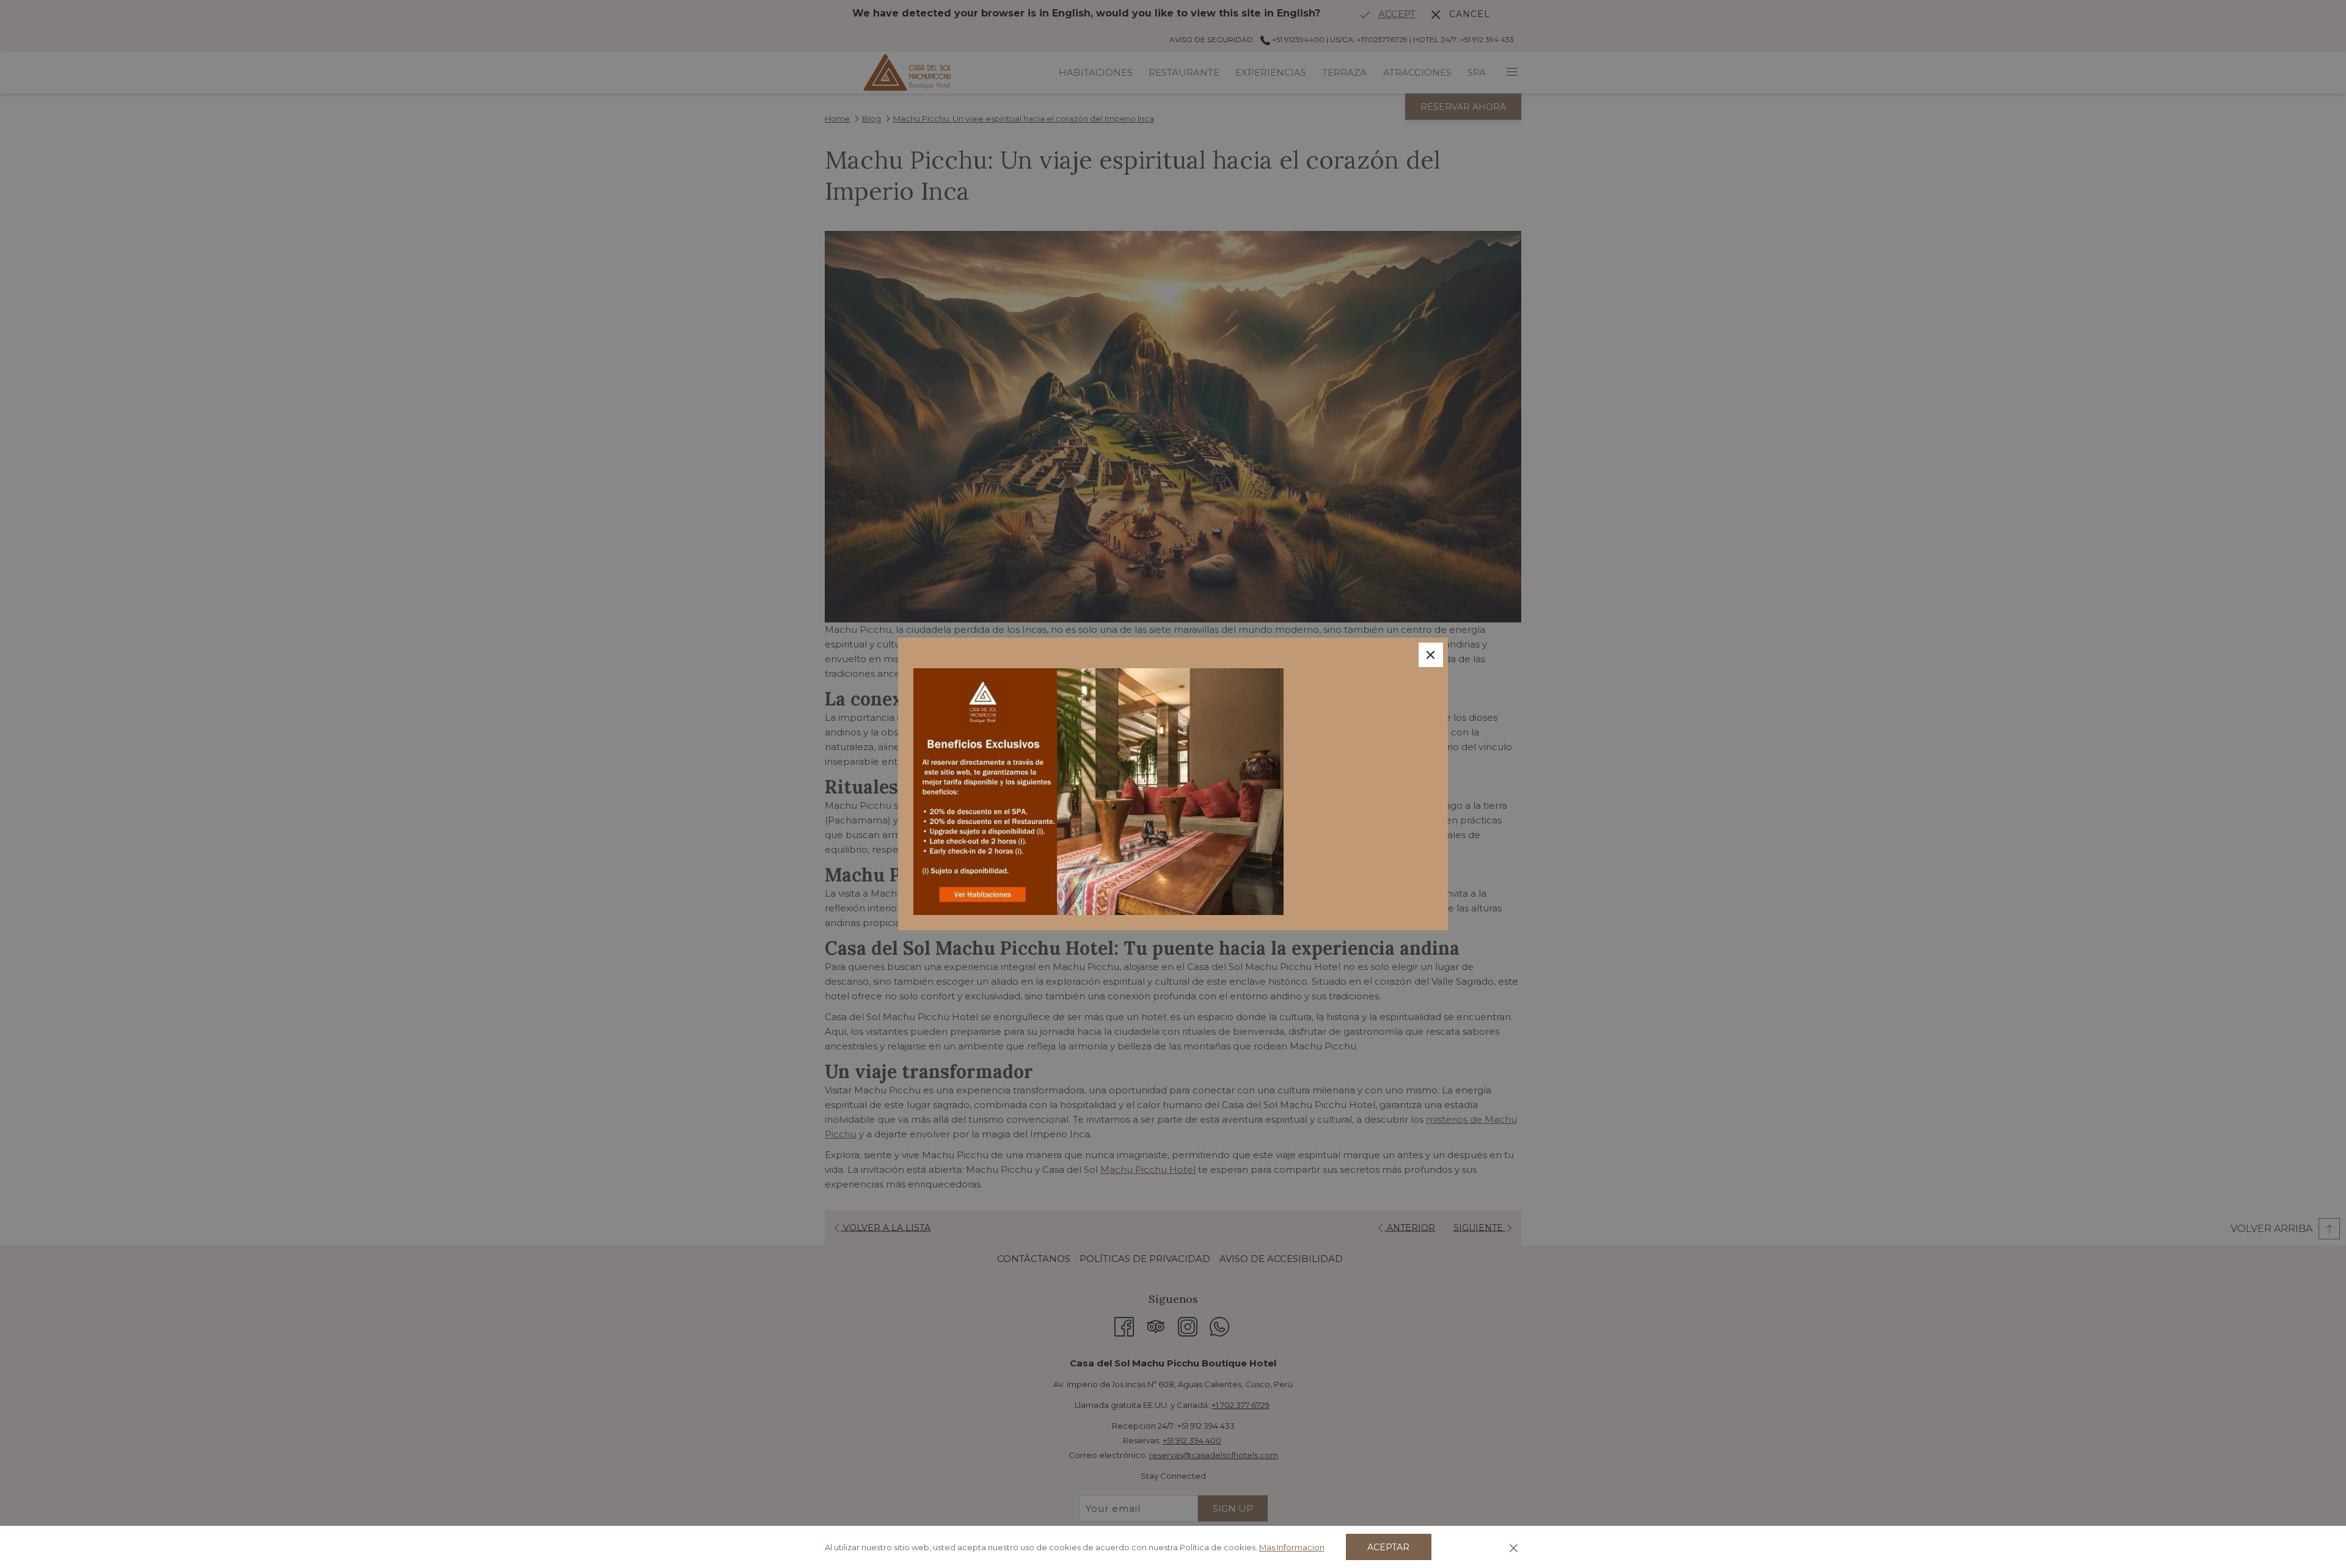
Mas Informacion (1292, 1547)
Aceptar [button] (1388, 1547)
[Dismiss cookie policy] (1514, 1547)
